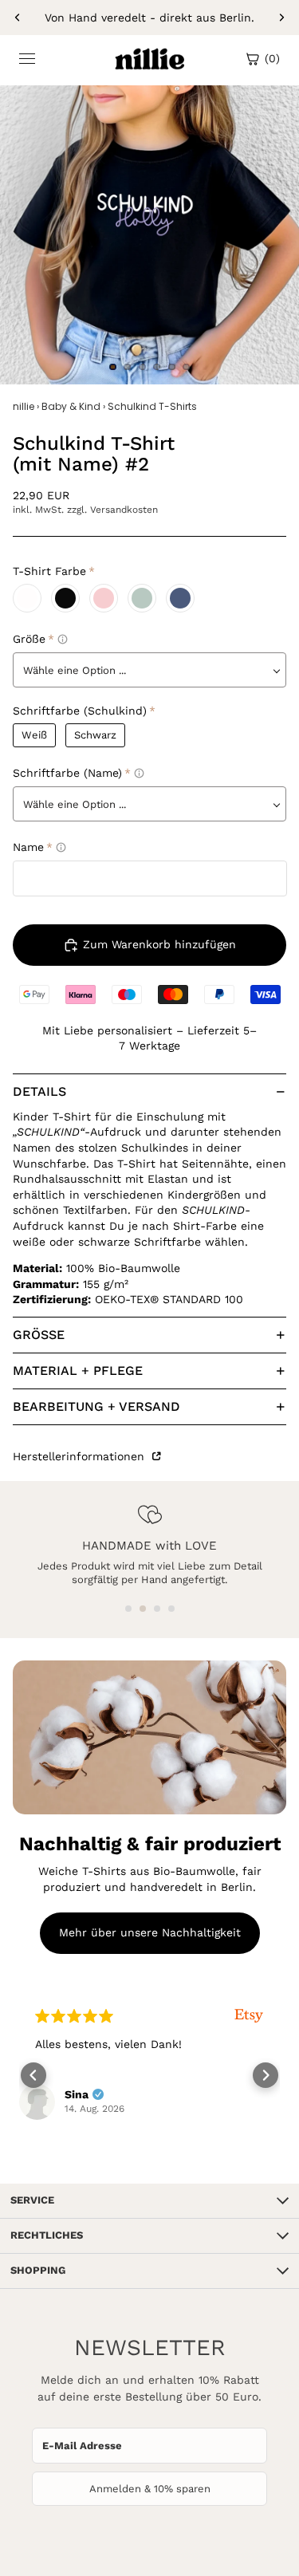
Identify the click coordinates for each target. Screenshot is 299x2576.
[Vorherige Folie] (18, 18)
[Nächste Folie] (281, 18)
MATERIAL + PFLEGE (78, 1371)
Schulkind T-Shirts (152, 407)
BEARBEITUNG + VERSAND (96, 1406)
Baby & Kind (71, 407)
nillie (24, 407)
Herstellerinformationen (81, 1456)
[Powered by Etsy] (249, 2016)
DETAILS (39, 1091)
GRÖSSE (39, 1335)
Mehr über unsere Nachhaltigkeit (150, 1932)
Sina (77, 2094)
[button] (128, 1609)
